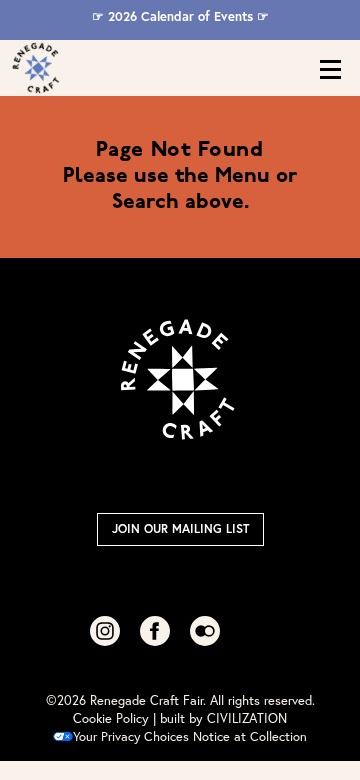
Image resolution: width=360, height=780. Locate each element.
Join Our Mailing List (180, 528)
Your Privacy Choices (131, 736)
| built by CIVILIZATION (220, 718)
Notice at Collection (250, 736)
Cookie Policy (111, 718)
